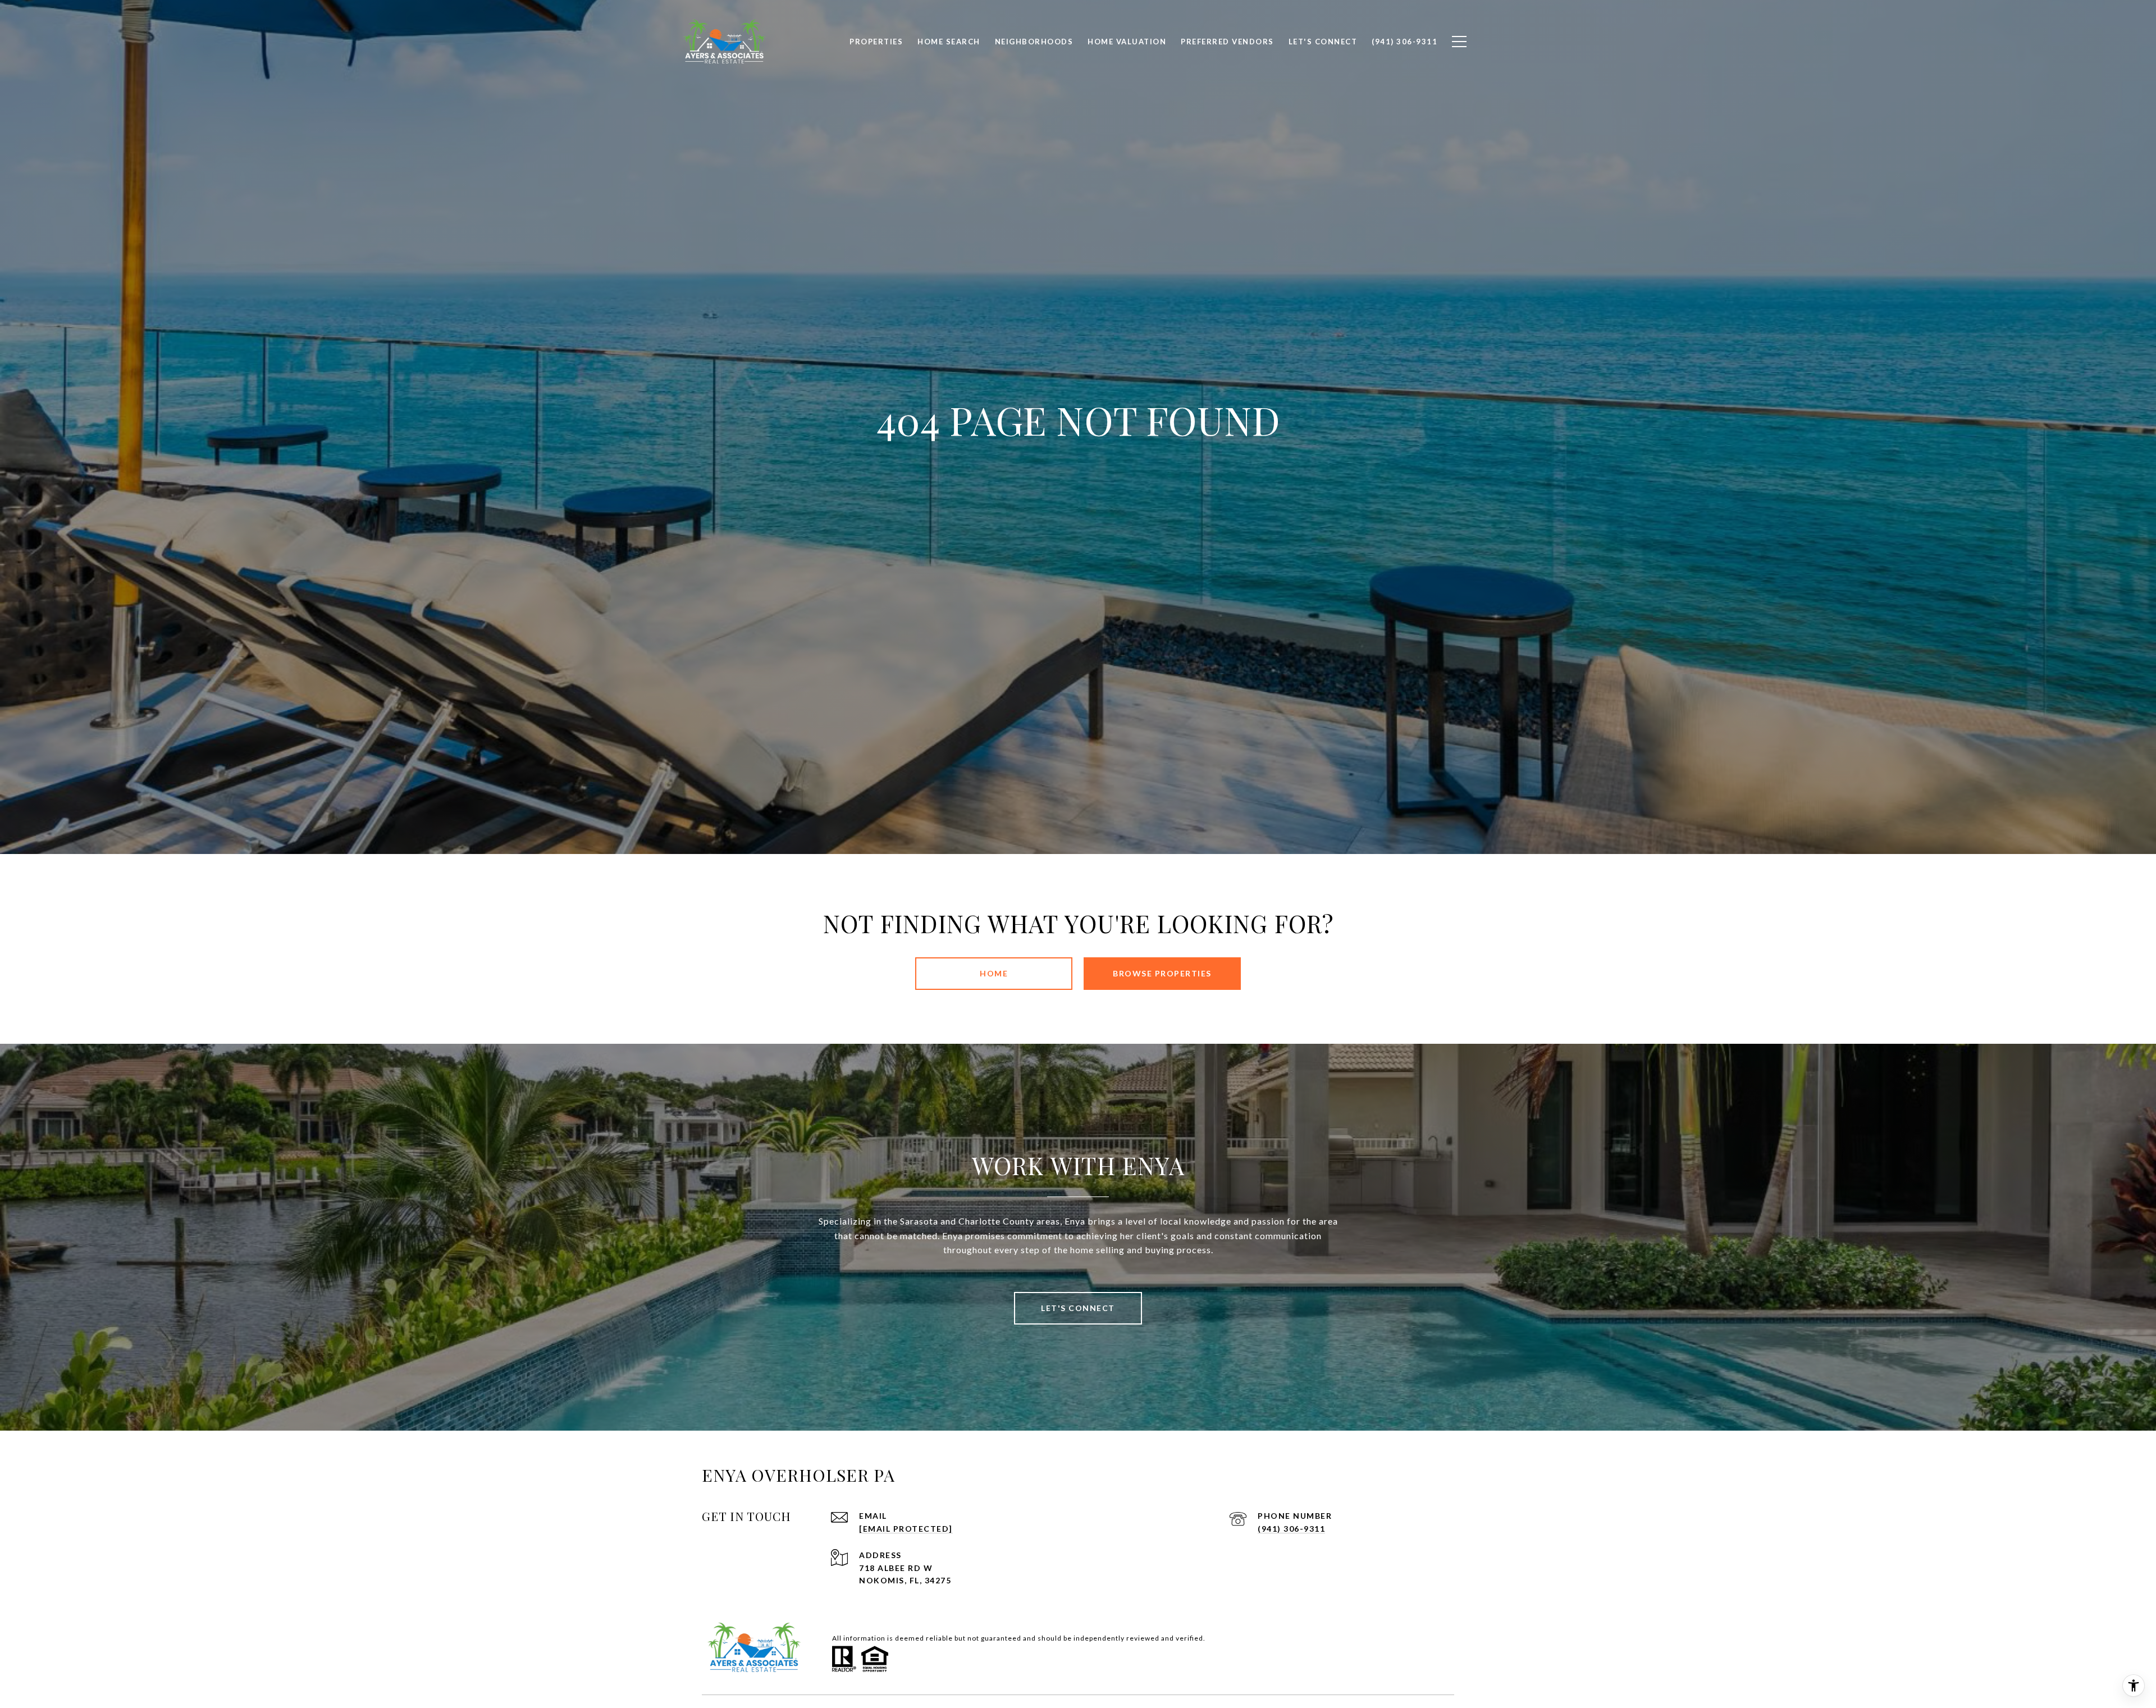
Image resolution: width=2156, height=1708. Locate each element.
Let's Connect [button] (1078, 1308)
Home (994, 973)
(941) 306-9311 (1291, 1529)
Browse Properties (1162, 973)
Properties (876, 42)
